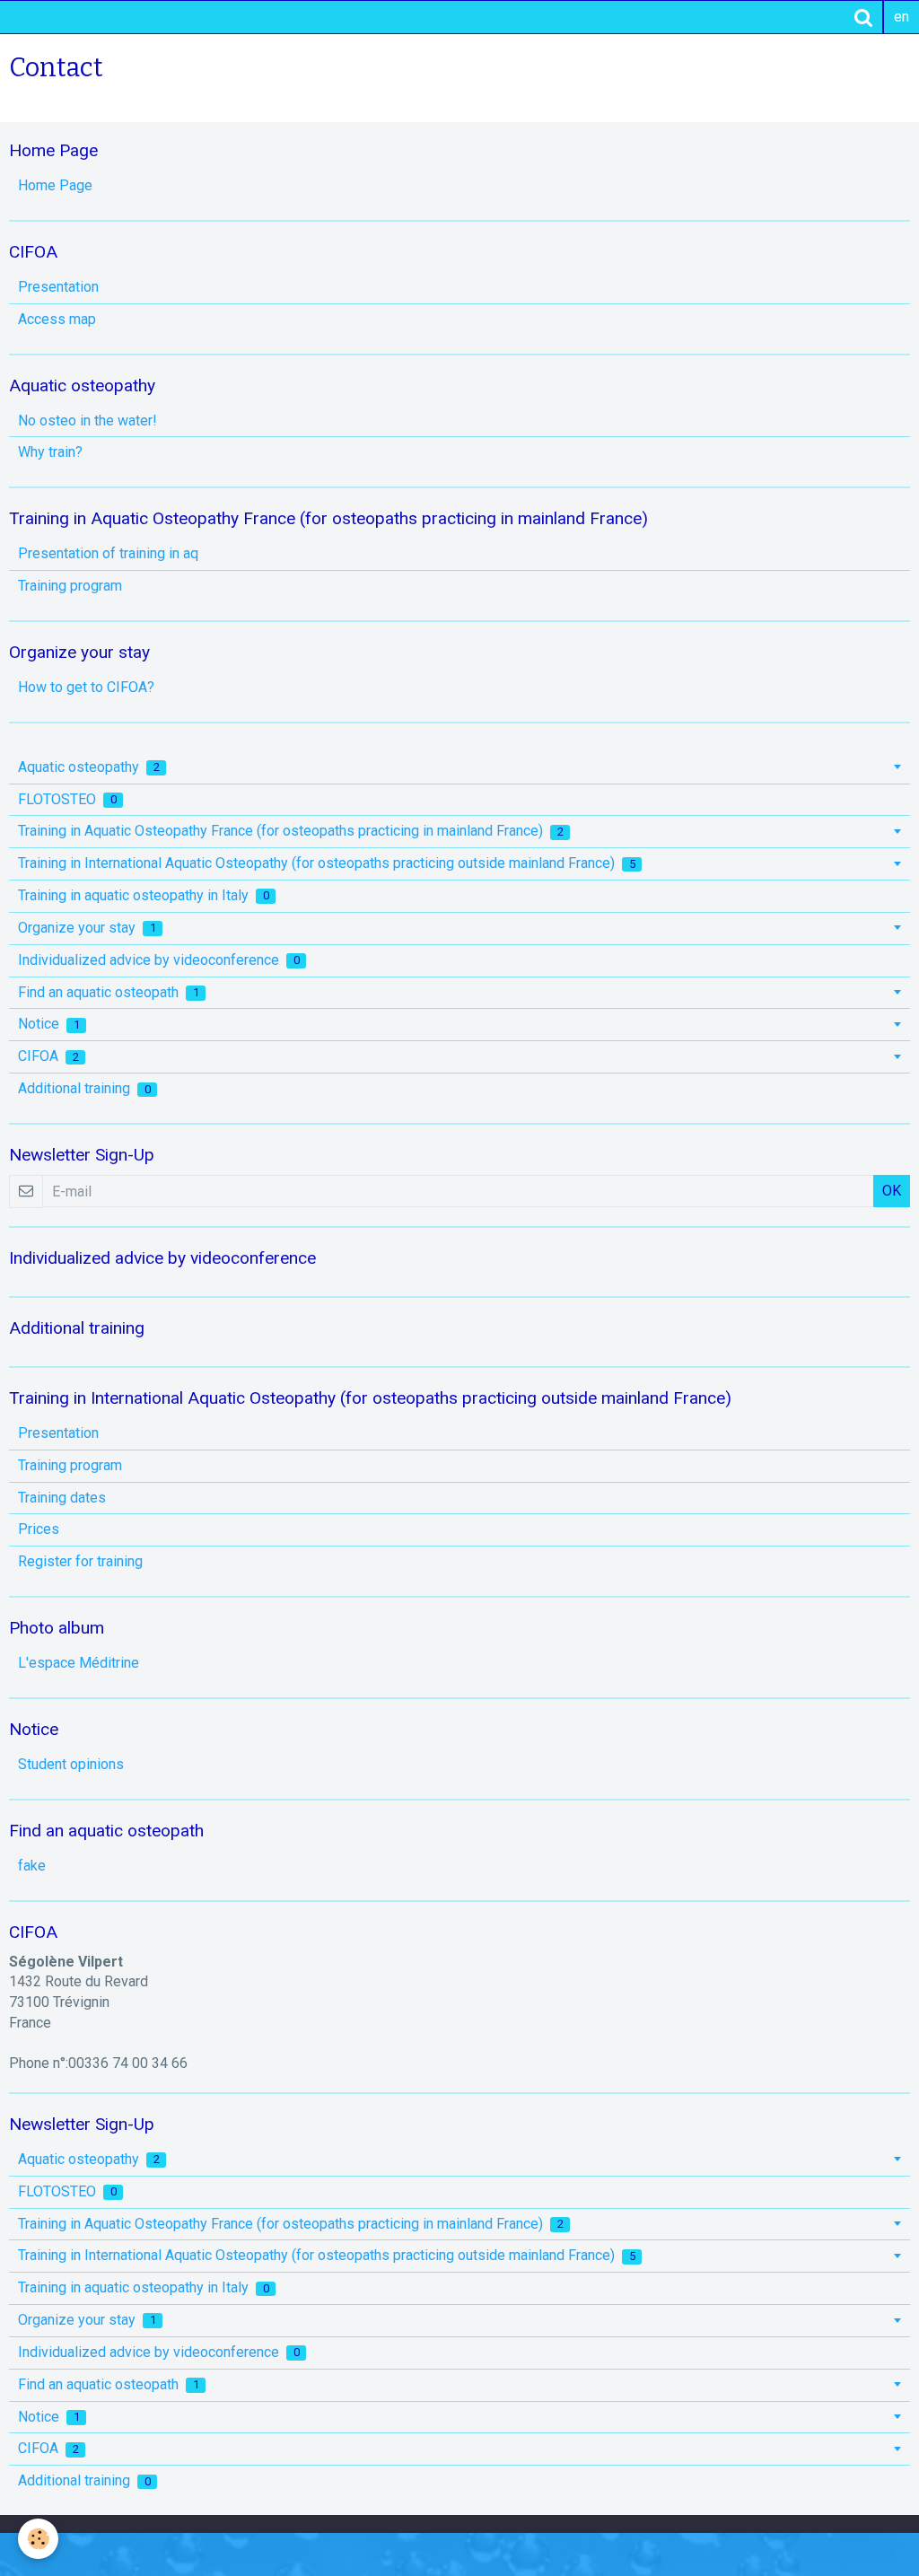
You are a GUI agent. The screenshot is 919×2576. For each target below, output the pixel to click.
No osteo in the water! (88, 421)
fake (32, 1866)
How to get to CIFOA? (86, 687)
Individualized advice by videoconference (159, 960)
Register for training (80, 1561)
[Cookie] (38, 2539)
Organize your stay (87, 928)
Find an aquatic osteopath (109, 992)
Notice (49, 1024)
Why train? (50, 452)
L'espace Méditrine (79, 1663)
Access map (57, 319)
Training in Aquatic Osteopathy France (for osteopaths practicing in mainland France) (291, 831)
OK (892, 1191)
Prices (39, 1529)
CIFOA (48, 1056)
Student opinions (71, 1764)
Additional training (84, 1088)
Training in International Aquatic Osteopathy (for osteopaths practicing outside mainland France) (327, 863)
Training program (70, 586)
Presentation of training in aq (108, 553)
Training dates (62, 1498)
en (901, 17)
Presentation (58, 287)
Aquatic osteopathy (89, 767)
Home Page (55, 185)
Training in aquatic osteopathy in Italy (144, 895)
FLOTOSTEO (67, 799)
